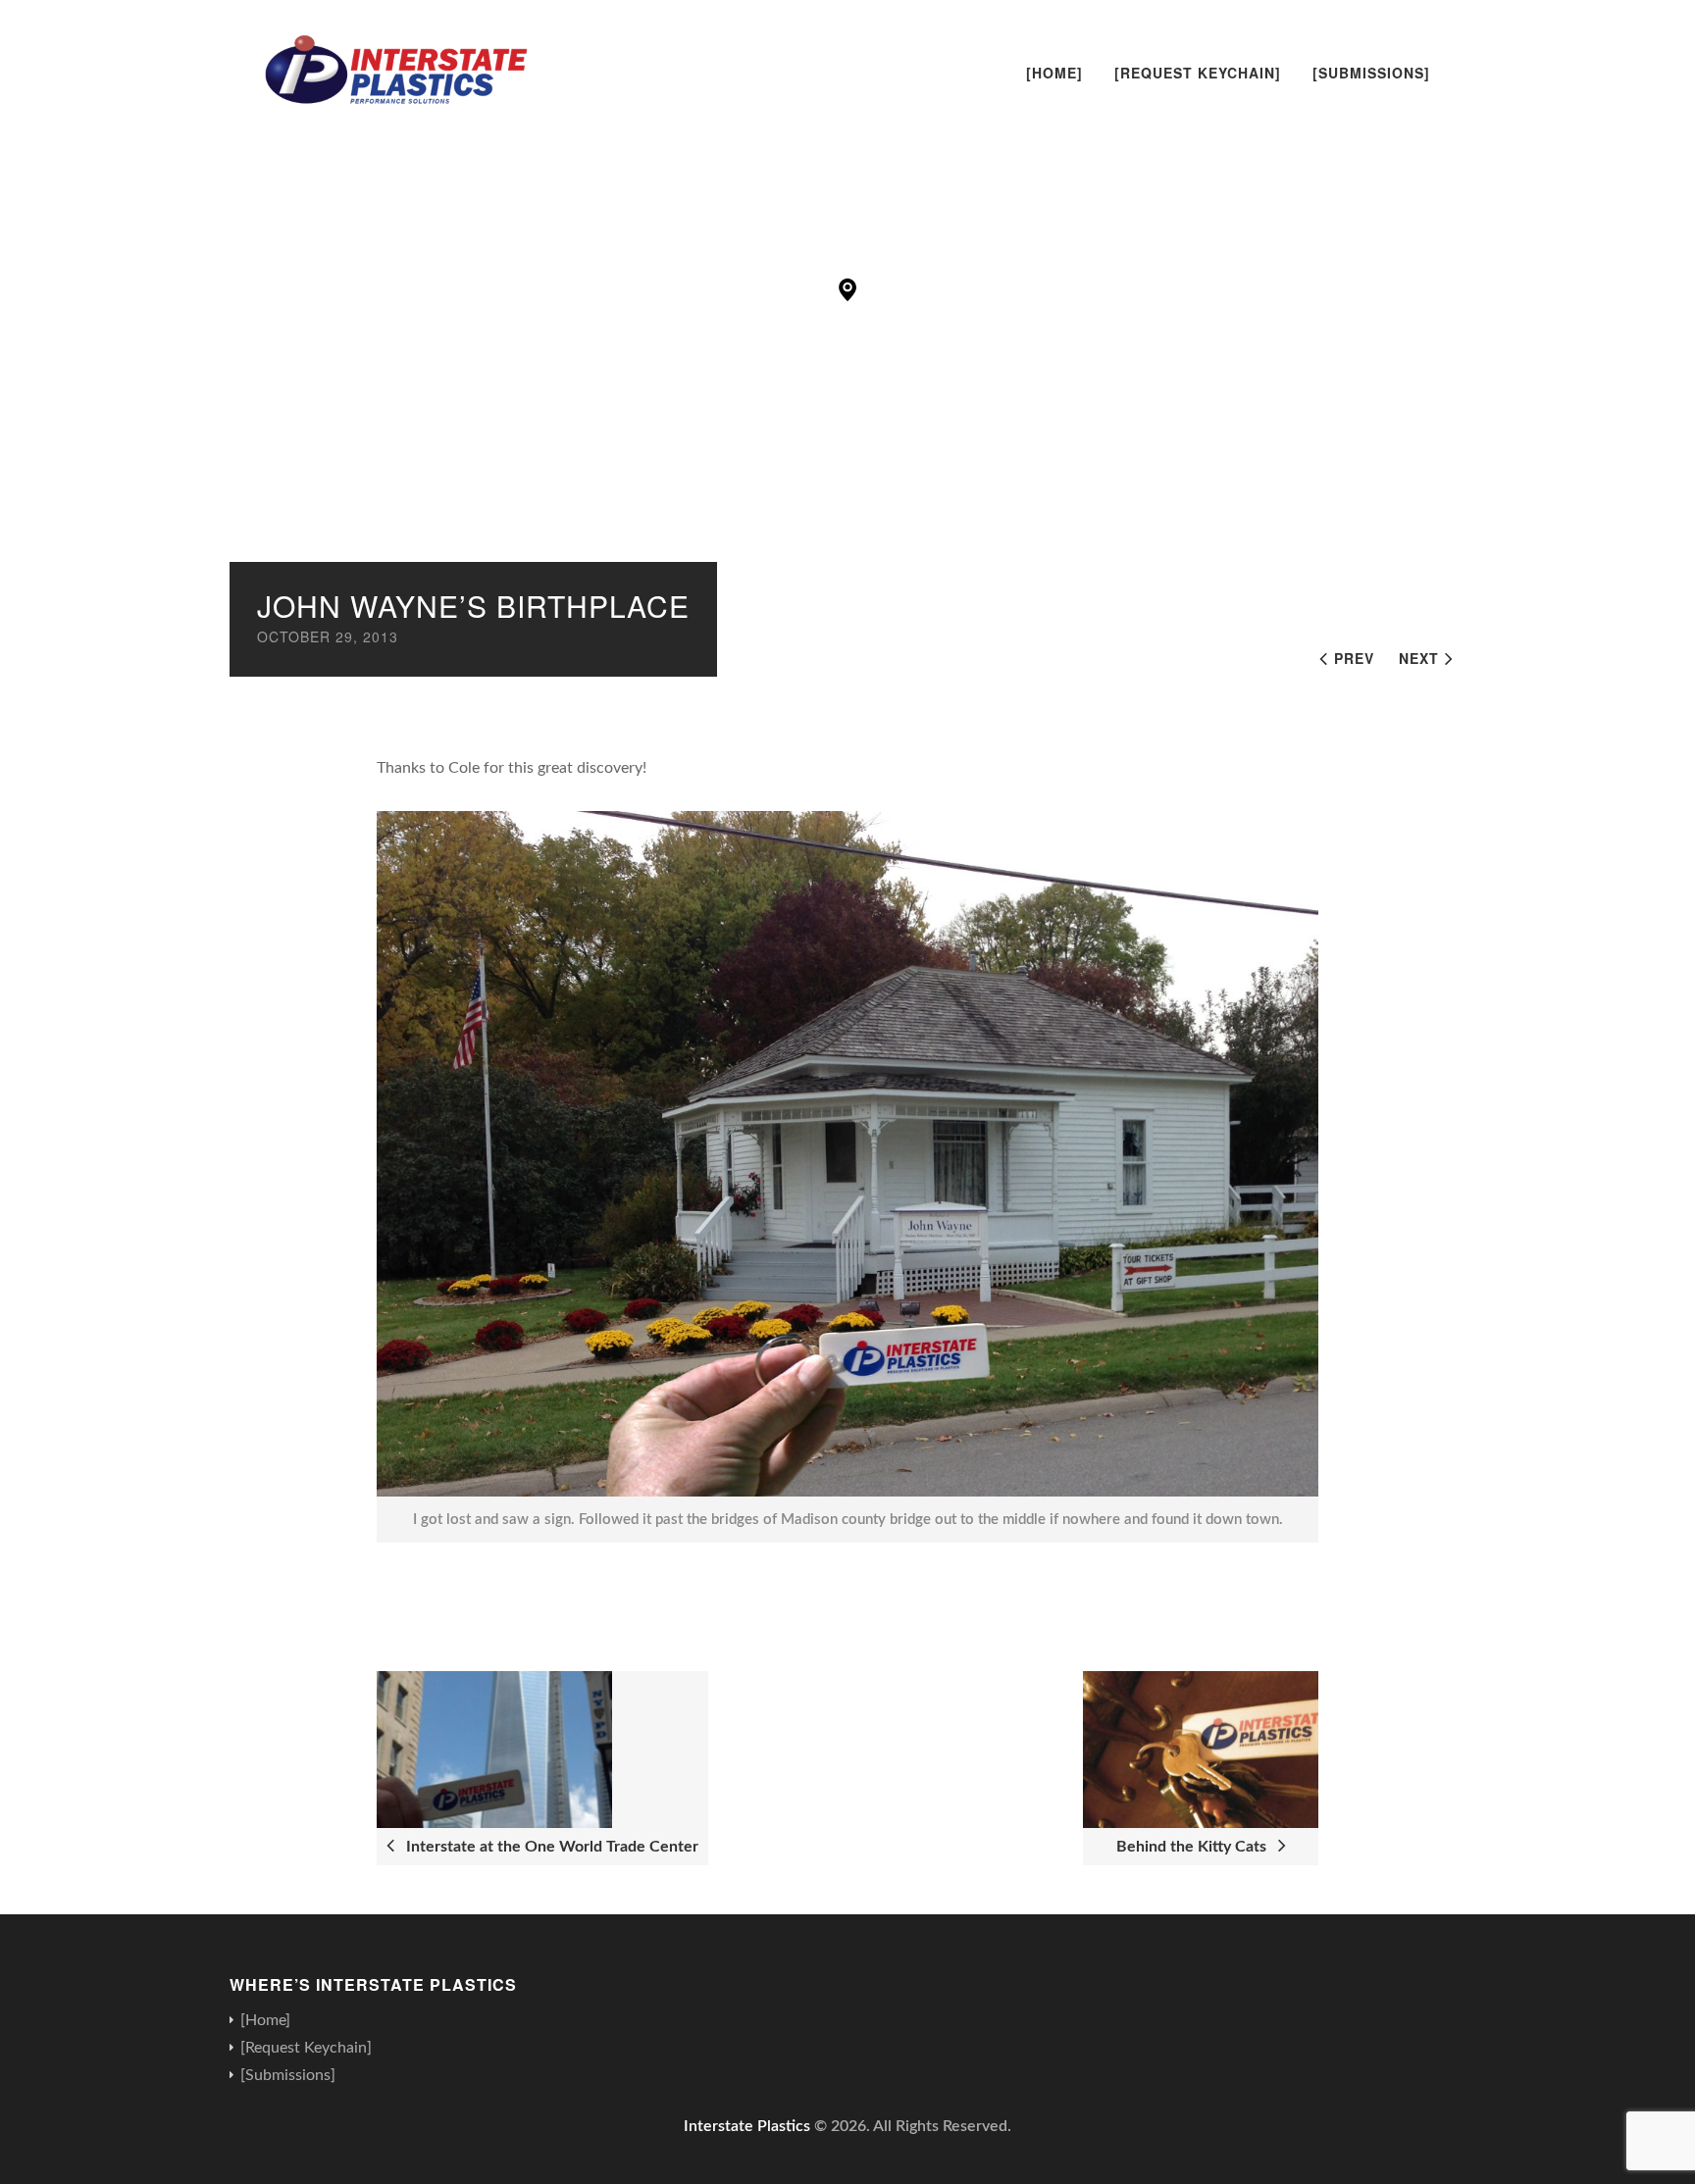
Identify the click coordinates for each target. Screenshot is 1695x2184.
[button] (847, 290)
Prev (1354, 658)
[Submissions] (1371, 73)
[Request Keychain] (1198, 73)
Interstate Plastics (747, 2126)
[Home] (1054, 73)
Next (1419, 658)
